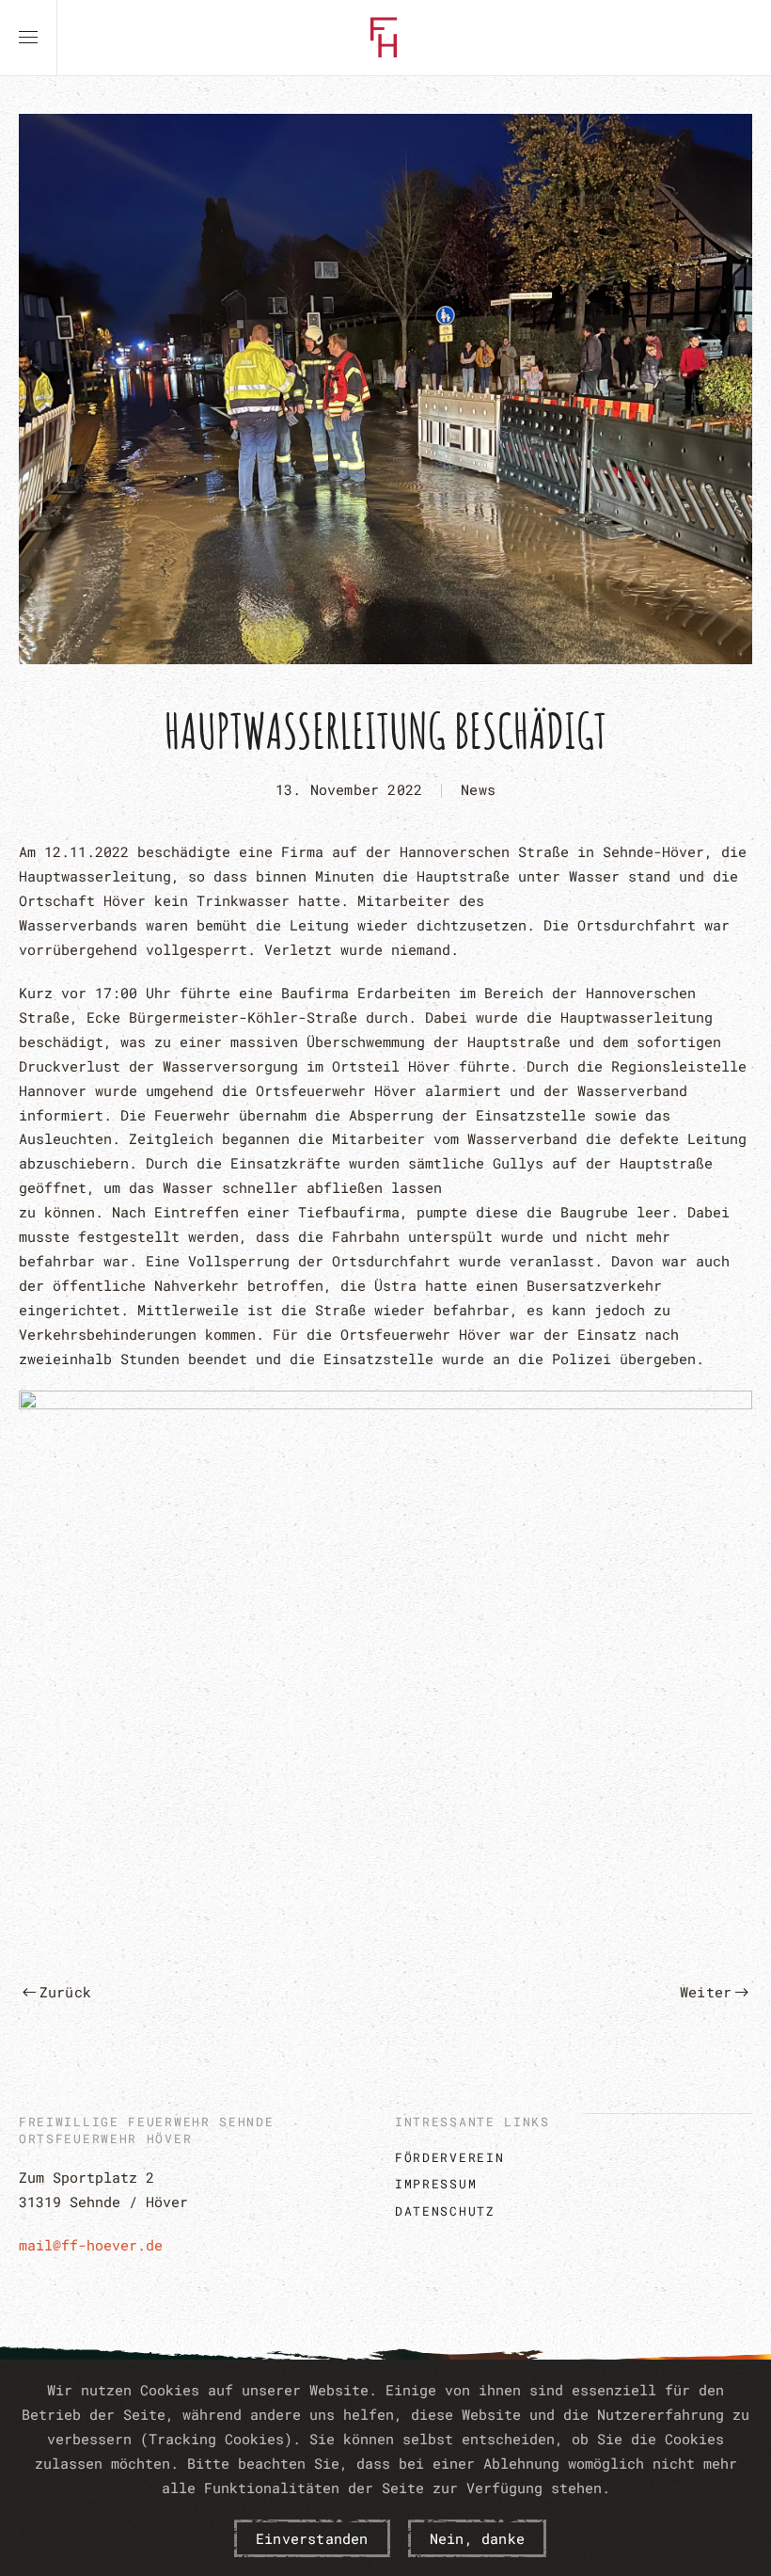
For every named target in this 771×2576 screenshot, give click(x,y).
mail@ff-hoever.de (91, 2245)
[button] (28, 38)
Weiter (706, 1992)
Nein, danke (477, 2538)
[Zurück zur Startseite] (385, 38)
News (478, 789)
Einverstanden (312, 2538)
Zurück (65, 1992)
